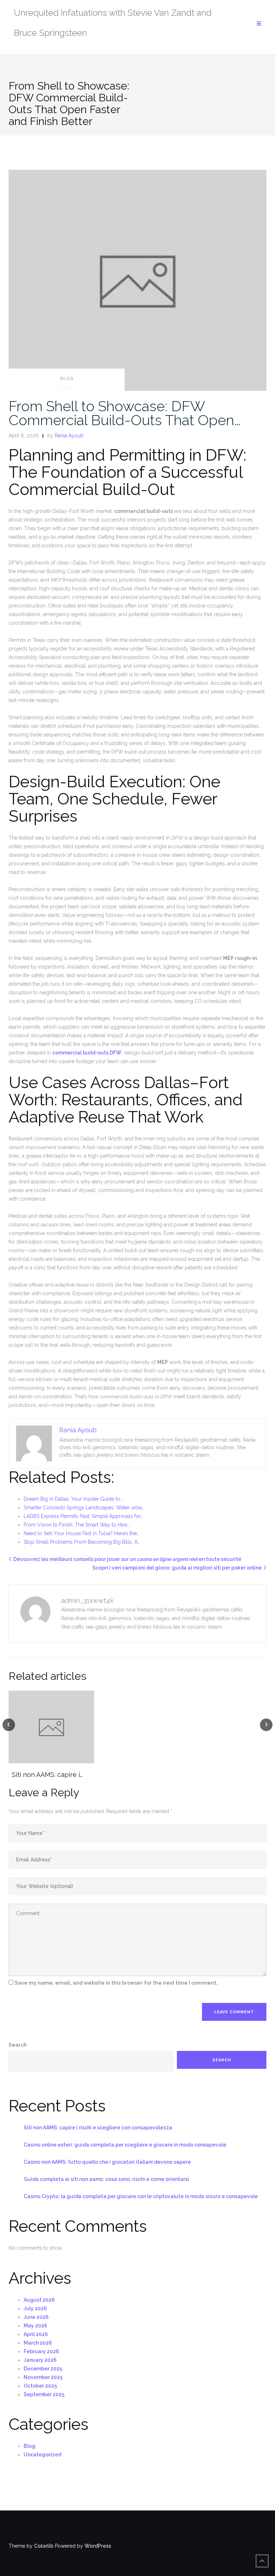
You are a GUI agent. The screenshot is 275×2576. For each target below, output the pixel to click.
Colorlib (44, 2546)
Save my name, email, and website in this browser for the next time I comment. (116, 1983)
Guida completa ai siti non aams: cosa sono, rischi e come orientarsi (106, 2179)
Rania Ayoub (69, 436)
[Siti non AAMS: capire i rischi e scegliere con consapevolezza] (51, 1727)
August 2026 (39, 2300)
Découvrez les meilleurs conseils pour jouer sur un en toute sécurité (127, 1559)
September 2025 (44, 2394)
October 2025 (40, 2386)
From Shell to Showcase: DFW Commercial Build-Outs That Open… (125, 413)
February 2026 (41, 2351)
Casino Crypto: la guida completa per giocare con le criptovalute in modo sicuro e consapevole (141, 2196)
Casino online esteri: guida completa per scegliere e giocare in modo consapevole (125, 2145)
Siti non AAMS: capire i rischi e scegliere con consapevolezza (98, 2128)
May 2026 (35, 2326)
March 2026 (38, 2343)
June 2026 (36, 2317)
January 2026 (40, 2360)
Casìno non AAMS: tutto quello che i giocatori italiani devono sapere (107, 2162)
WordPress (98, 2546)
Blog (67, 379)
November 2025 (43, 2377)
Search (18, 2045)
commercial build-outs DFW (87, 1053)
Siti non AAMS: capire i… (47, 1775)
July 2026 (35, 2308)
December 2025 (43, 2369)
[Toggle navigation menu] (259, 24)
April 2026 (36, 2334)
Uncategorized (42, 2455)
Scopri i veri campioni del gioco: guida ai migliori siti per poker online (177, 1568)
